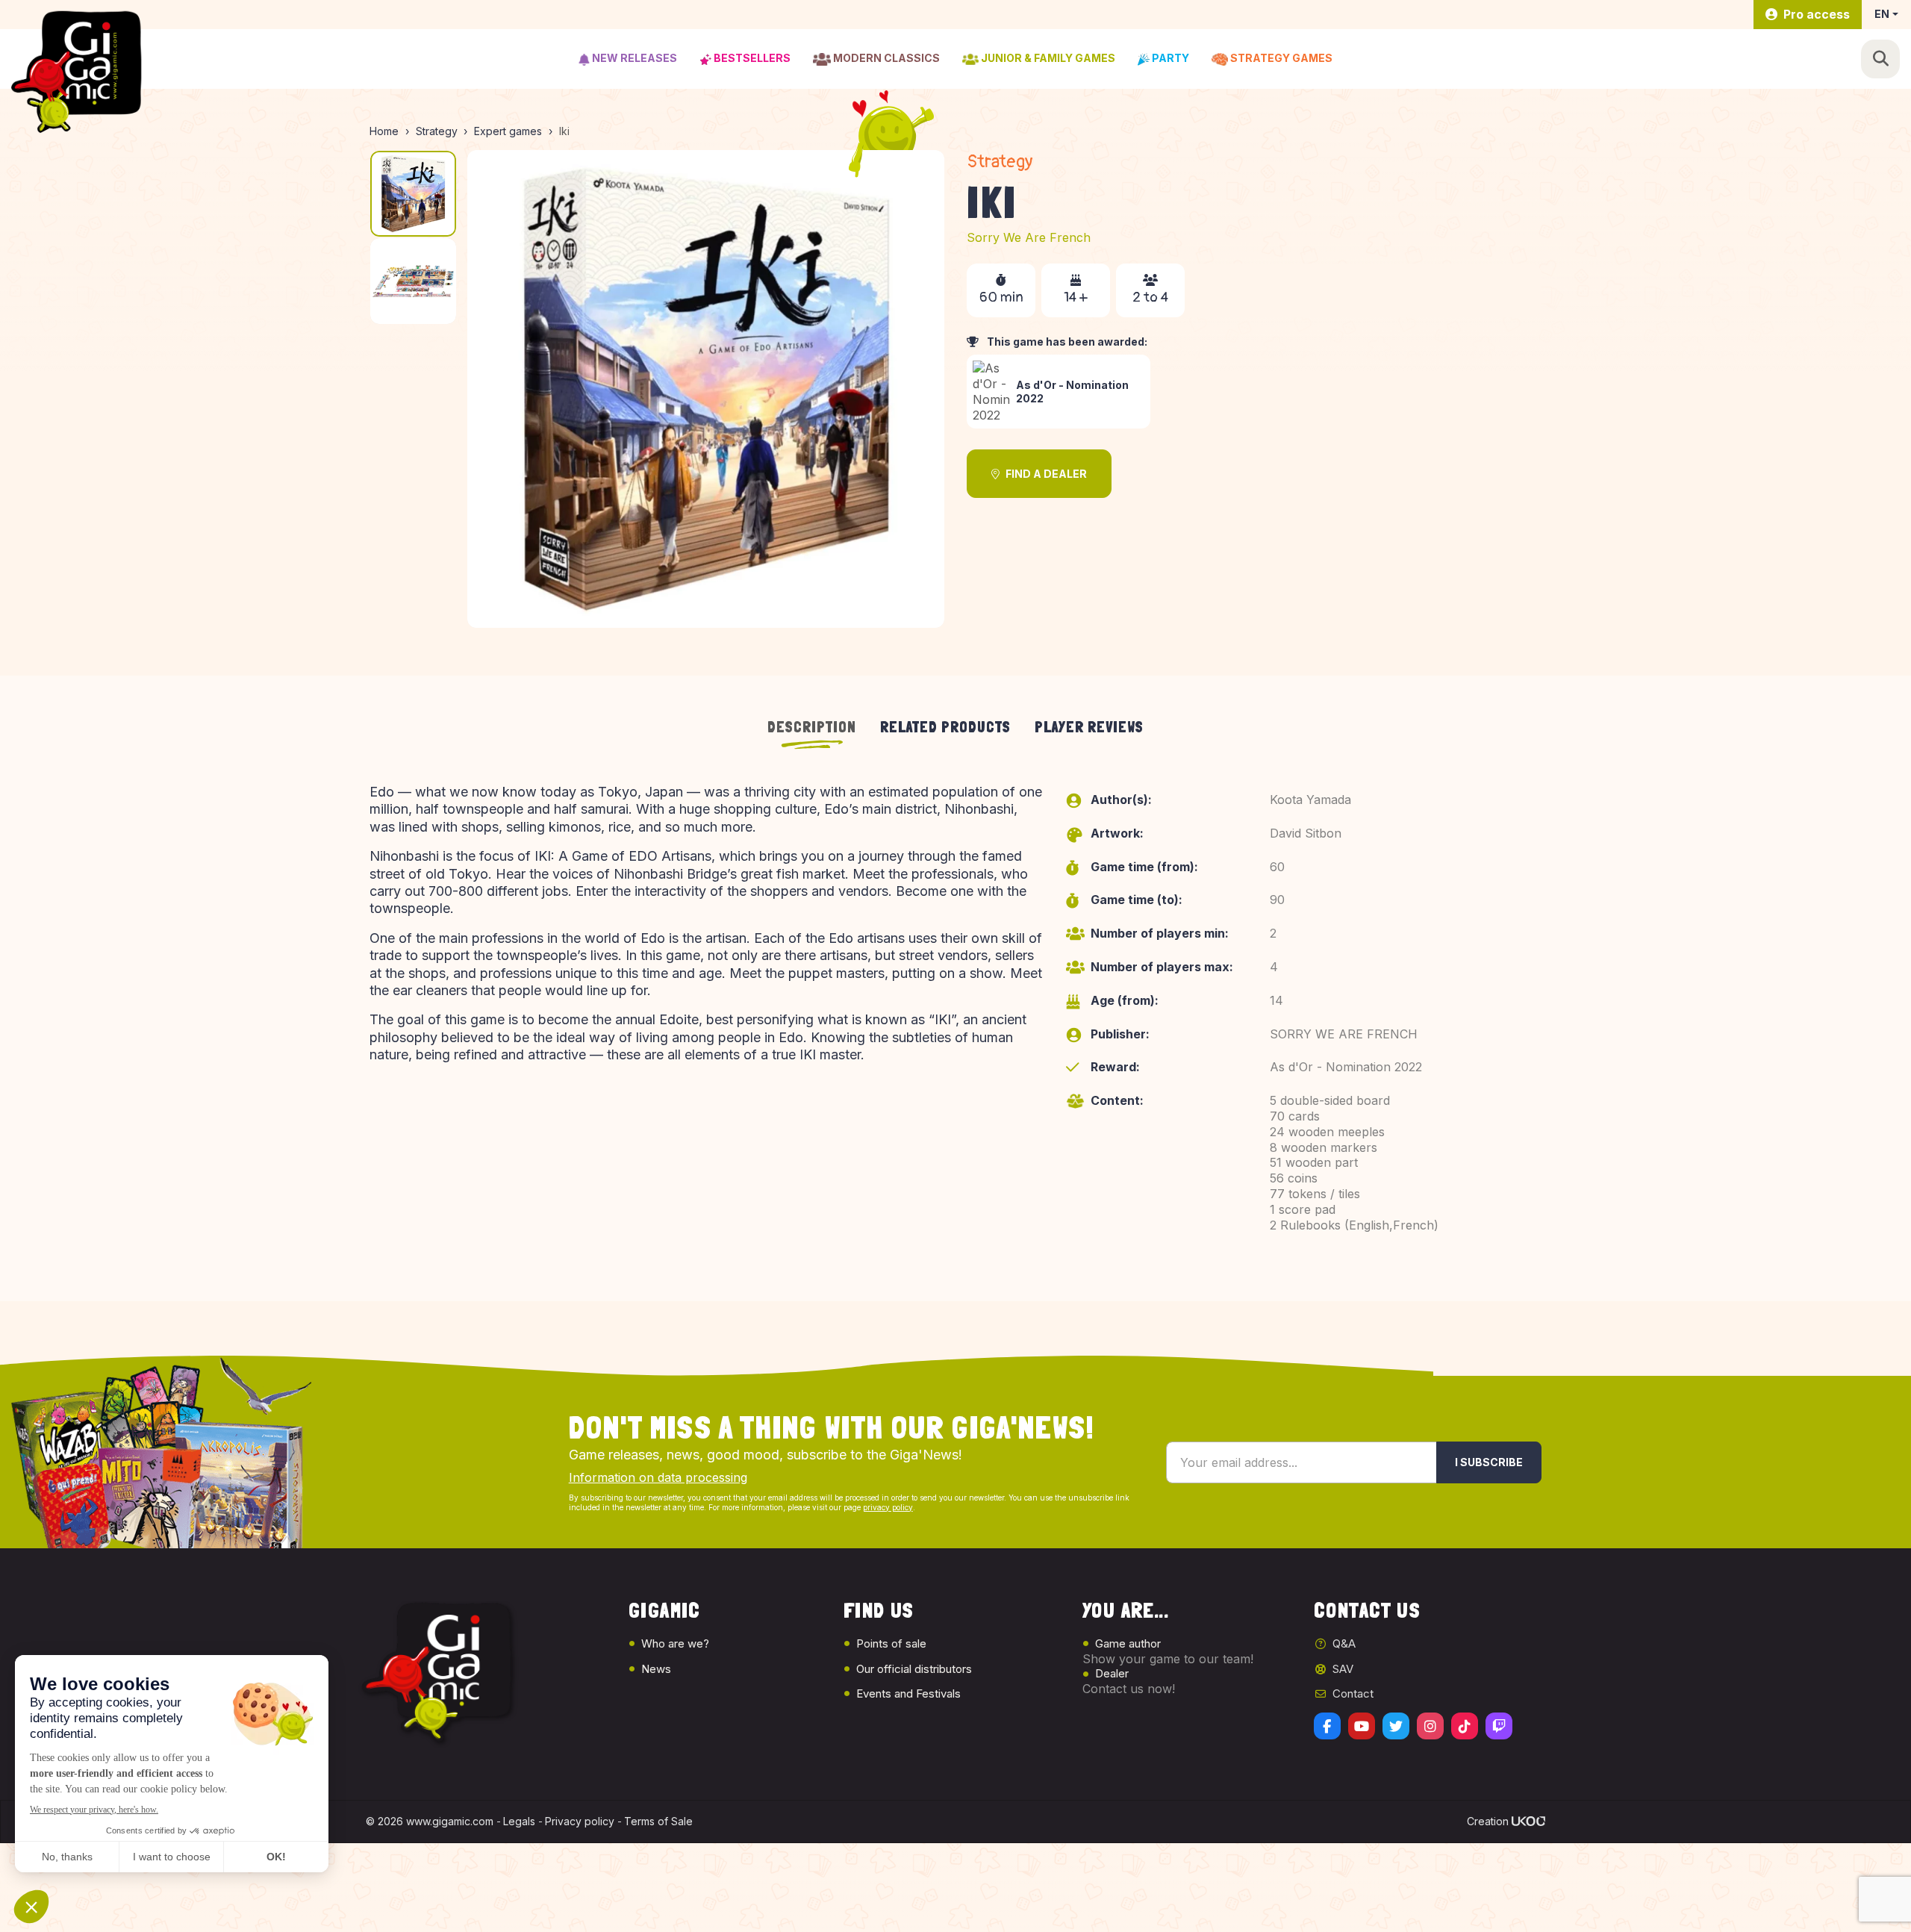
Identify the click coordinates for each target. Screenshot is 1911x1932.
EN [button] (1882, 14)
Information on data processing (658, 1477)
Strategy (1000, 162)
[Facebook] (1327, 1726)
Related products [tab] (945, 727)
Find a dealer (1046, 474)
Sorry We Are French (1029, 237)
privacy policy (888, 1507)
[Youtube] (1362, 1726)
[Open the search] (1880, 59)
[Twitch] (1499, 1726)
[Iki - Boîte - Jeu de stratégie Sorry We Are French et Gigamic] (706, 389)
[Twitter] (1396, 1726)
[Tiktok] (1465, 1726)
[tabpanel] (955, 1024)
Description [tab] (812, 727)
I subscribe (1489, 1462)
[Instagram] (1430, 1726)
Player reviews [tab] (1089, 727)
